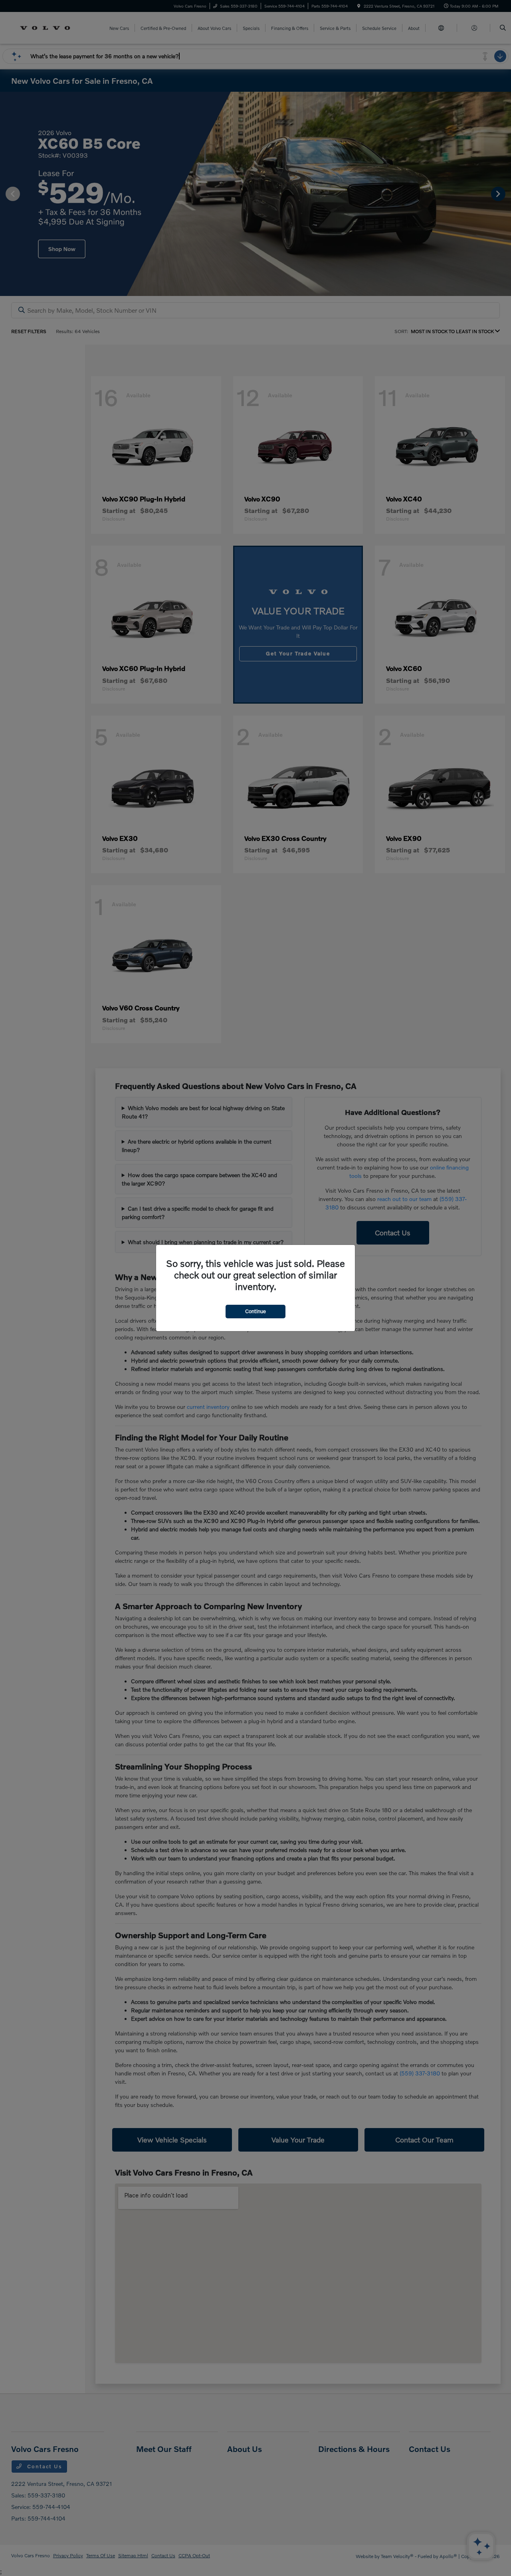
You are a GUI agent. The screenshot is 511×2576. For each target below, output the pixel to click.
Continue (255, 1311)
